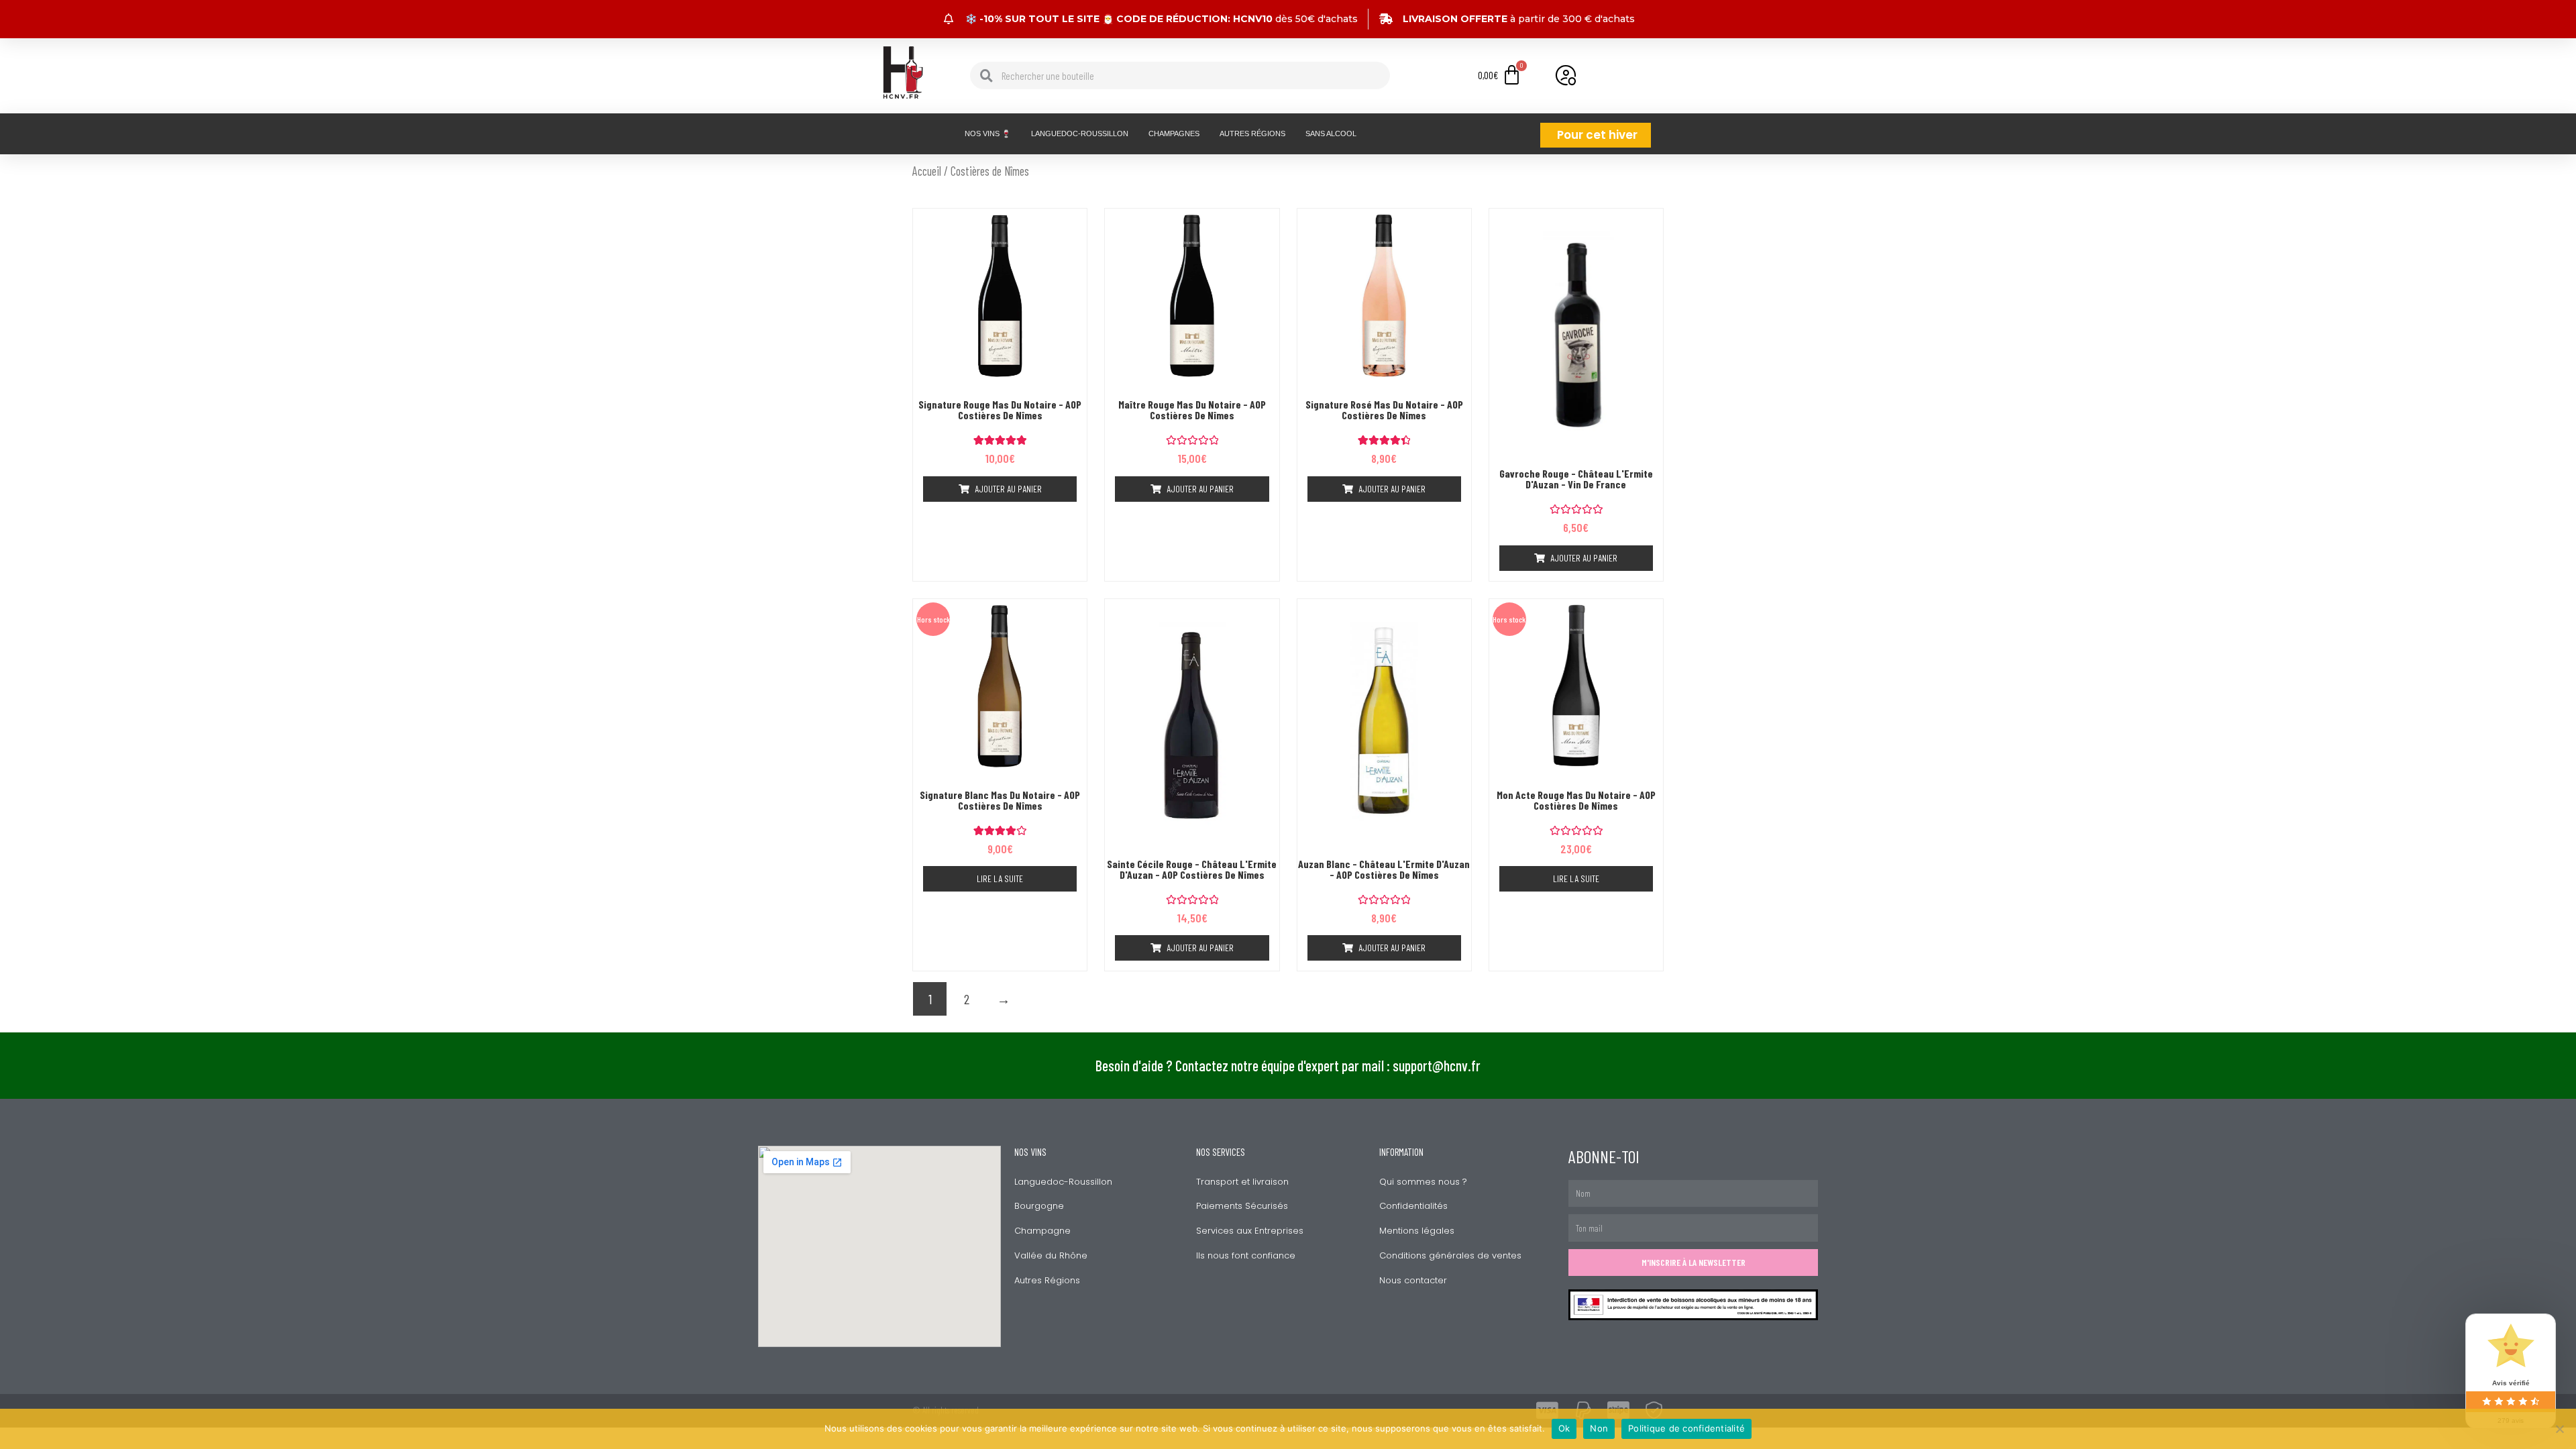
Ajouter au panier (1008, 489)
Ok (1564, 1428)
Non (1599, 1428)
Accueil (927, 171)
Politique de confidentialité (1686, 1428)
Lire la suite (1000, 878)
